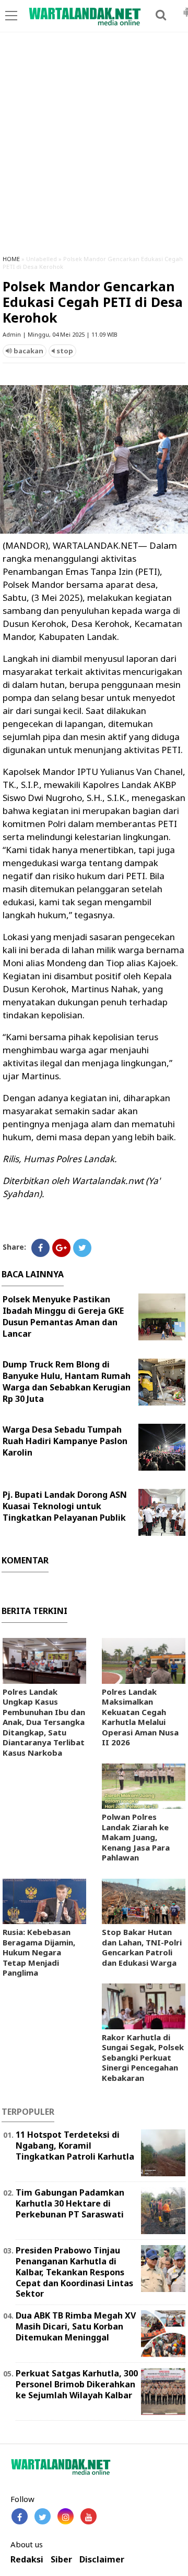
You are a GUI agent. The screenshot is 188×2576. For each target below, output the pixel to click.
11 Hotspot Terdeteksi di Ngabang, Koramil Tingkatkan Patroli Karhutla (75, 2146)
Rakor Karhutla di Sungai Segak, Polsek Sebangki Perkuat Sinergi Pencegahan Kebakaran (143, 2057)
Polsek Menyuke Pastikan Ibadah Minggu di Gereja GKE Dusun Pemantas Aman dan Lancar (63, 1316)
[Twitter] (82, 1248)
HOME (11, 259)
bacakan (28, 351)
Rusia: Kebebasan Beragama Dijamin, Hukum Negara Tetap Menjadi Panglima (39, 1952)
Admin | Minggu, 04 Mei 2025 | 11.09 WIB (60, 334)
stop (64, 351)
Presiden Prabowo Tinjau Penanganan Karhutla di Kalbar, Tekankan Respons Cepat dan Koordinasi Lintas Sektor (74, 2272)
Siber (61, 2560)
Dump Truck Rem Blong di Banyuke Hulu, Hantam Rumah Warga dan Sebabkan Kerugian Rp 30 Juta (67, 1382)
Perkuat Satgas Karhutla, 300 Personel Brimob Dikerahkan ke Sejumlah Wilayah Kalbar (77, 2384)
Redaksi (27, 2560)
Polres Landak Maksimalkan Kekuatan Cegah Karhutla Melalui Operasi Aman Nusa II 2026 (140, 1717)
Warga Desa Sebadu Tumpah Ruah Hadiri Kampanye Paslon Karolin (65, 1441)
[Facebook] (40, 1248)
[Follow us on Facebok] (20, 2516)
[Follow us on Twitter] (43, 2516)
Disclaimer (102, 2560)
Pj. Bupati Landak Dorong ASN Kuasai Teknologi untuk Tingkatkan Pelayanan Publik (65, 1506)
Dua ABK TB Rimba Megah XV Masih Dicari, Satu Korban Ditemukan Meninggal (76, 2326)
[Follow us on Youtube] (89, 2516)
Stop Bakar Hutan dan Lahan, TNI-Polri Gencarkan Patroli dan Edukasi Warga (142, 1947)
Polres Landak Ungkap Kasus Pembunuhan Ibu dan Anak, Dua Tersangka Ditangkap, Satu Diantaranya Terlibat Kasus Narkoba (44, 1722)
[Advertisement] (94, 148)
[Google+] (61, 1248)
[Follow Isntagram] (66, 2516)
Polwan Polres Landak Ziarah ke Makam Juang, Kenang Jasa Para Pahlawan (136, 1837)
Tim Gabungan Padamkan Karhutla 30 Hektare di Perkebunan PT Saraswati (70, 2203)
